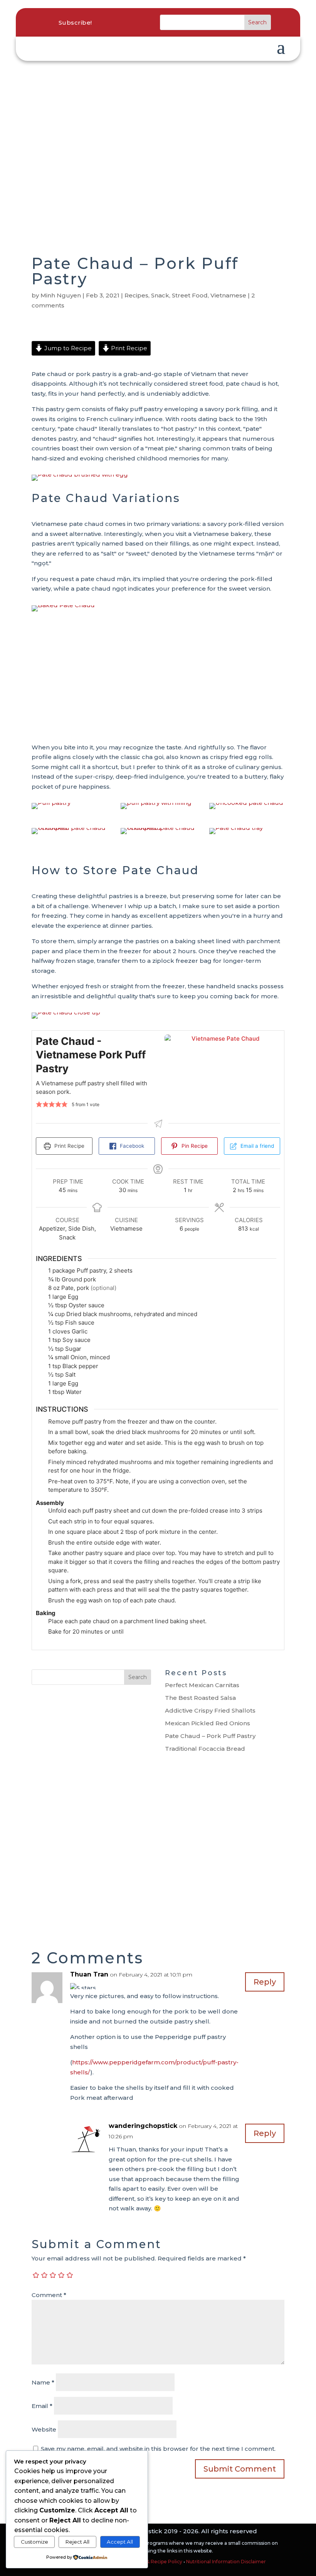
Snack (160, 295)
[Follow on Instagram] (133, 22)
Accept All (120, 2542)
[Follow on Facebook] (117, 22)
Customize (34, 2542)
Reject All (77, 2542)
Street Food (190, 295)
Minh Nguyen (61, 295)
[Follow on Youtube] (149, 22)
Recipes (136, 295)
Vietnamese (228, 295)
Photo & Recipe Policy (156, 2562)
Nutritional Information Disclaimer (226, 2562)
